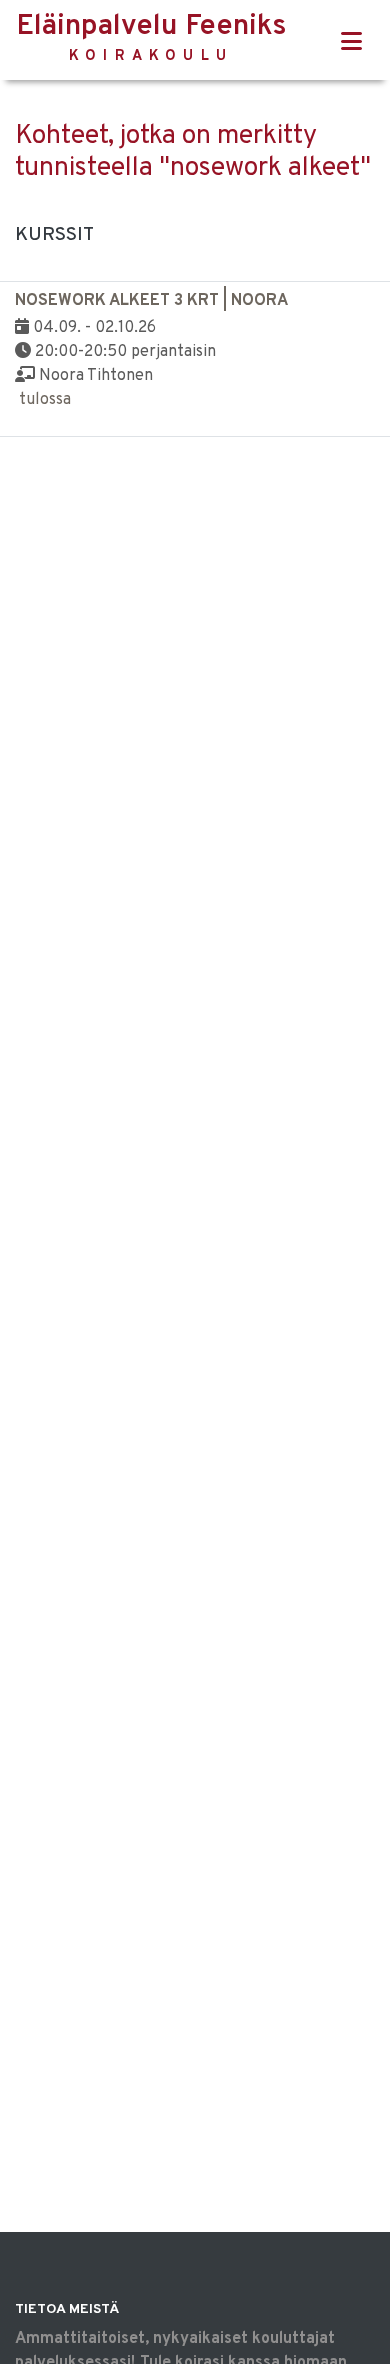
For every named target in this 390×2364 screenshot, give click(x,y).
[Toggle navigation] (351, 42)
